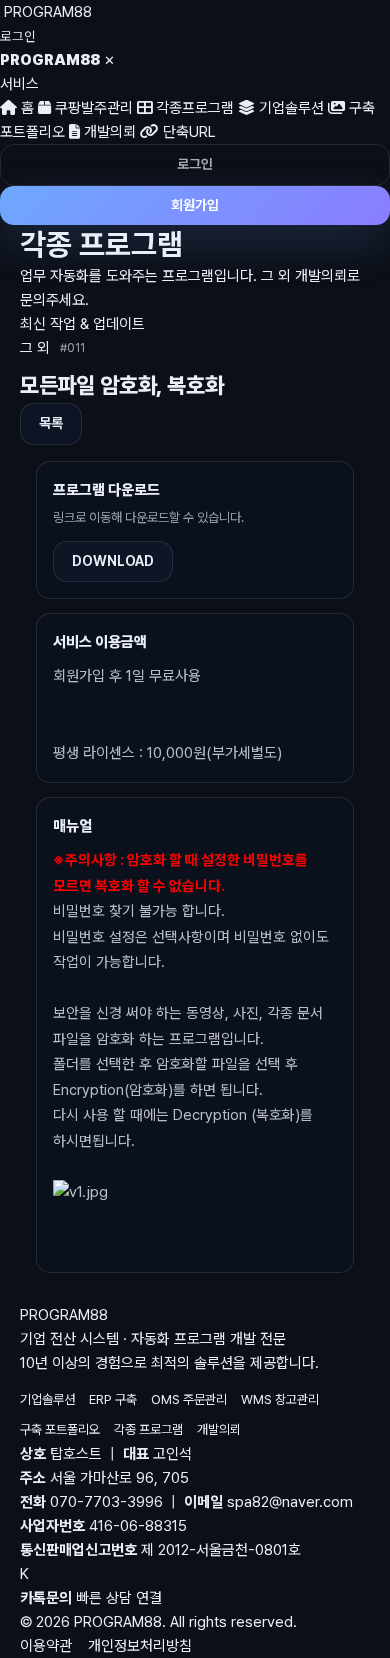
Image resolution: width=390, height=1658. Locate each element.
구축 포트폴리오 (60, 1429)
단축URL (187, 132)
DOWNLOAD (113, 561)
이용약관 (46, 1646)
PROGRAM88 (48, 12)
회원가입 (195, 205)
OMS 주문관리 (189, 1399)
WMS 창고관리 (280, 1399)
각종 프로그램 (148, 1429)
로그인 (18, 36)
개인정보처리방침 (140, 1646)
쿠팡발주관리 (92, 108)
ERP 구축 (113, 1399)
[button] (195, 1586)
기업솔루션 (289, 108)
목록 (51, 423)
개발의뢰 (108, 132)
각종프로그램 (193, 108)
